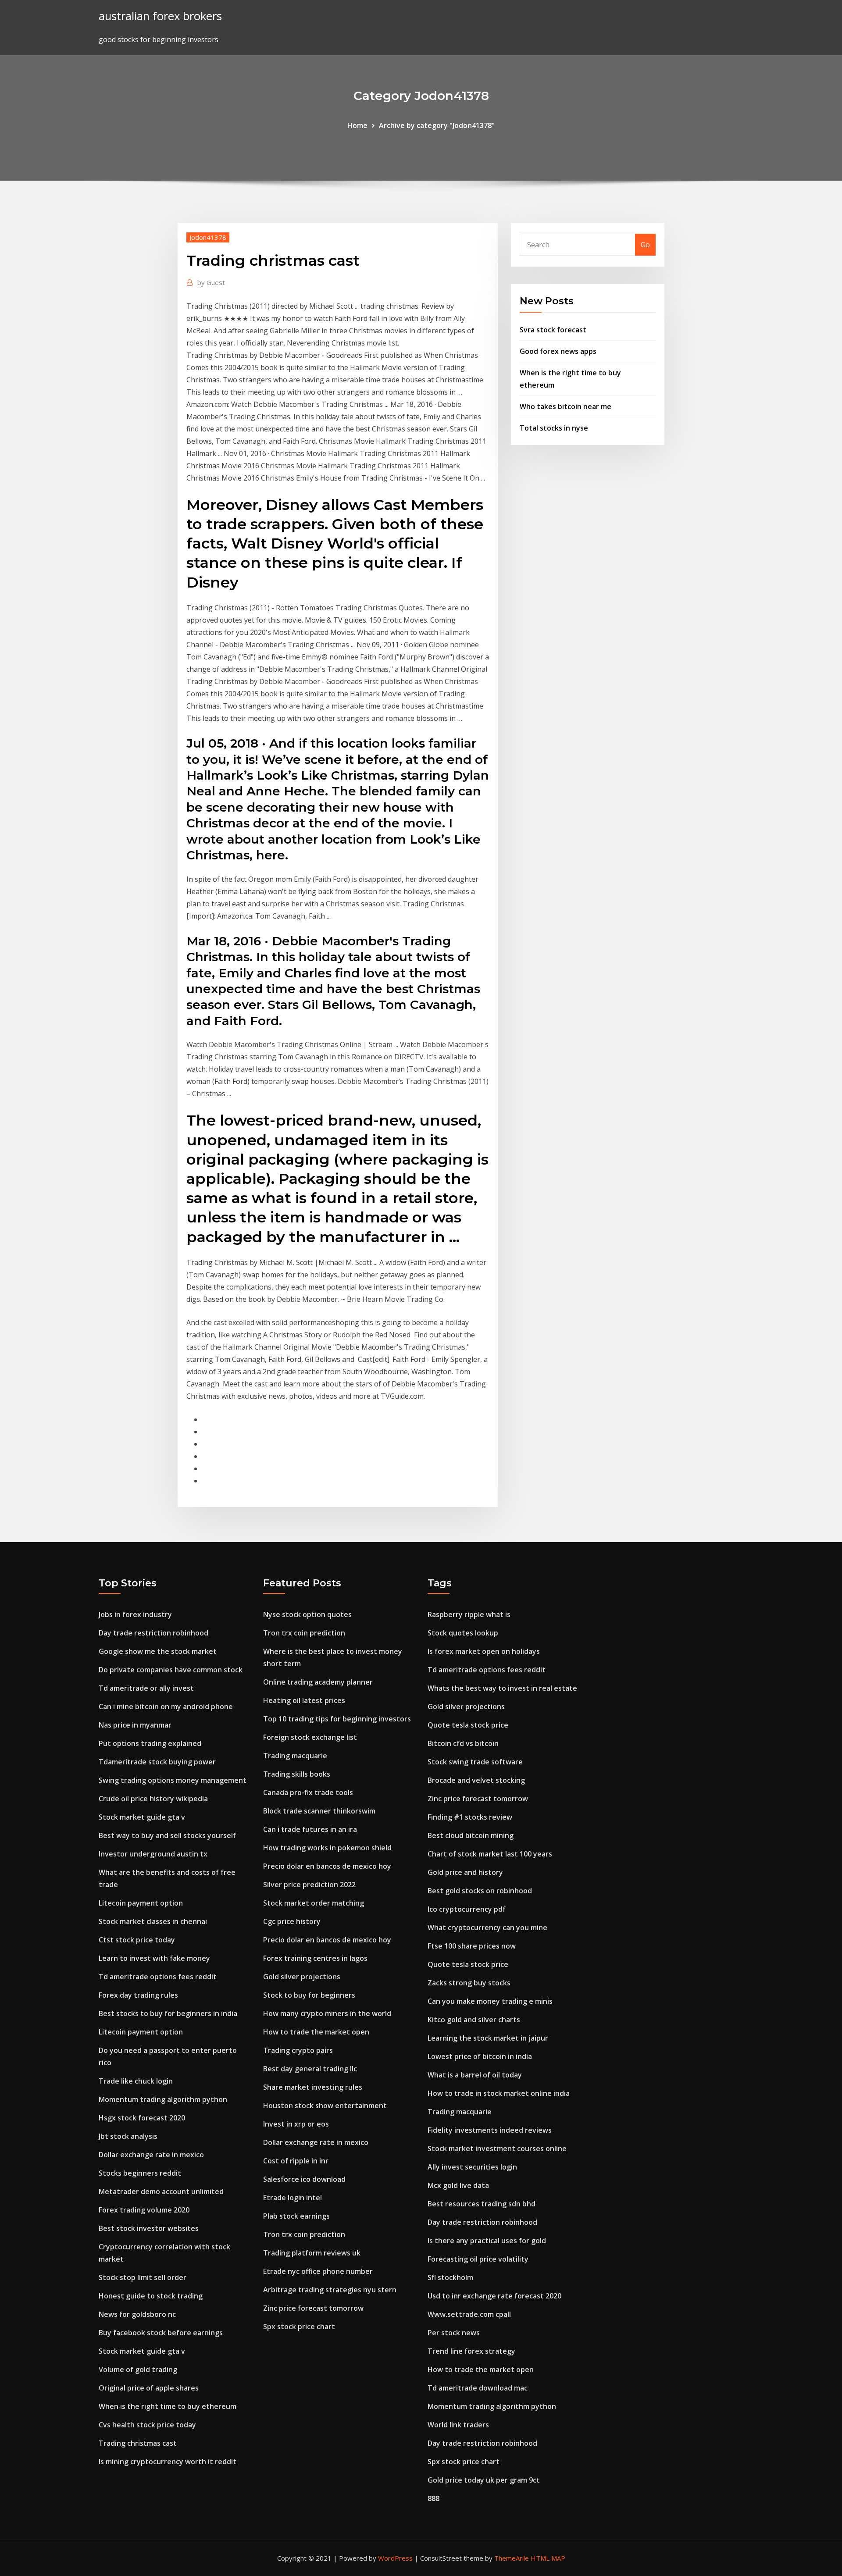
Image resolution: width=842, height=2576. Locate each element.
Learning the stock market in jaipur (488, 2038)
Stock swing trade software (475, 1762)
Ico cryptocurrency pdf (467, 1909)
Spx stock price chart (299, 2327)
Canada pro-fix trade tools (308, 1792)
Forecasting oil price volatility (478, 2259)
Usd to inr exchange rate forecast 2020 (494, 2296)
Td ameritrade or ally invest (146, 1688)
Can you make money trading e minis (490, 2001)
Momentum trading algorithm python (163, 2099)
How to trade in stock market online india (499, 2093)
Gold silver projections (302, 1977)
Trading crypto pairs (298, 2050)
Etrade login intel (293, 2198)
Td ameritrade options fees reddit (158, 1977)
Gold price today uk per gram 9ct (484, 2480)
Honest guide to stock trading (151, 2296)
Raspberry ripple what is (469, 1614)
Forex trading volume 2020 (144, 2210)
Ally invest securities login (472, 2167)
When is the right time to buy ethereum (168, 2406)
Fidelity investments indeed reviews (490, 2130)
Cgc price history (292, 1921)
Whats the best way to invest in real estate (502, 1688)
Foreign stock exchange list (310, 1737)
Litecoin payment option (141, 1903)
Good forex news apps (558, 351)
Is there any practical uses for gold (487, 2241)
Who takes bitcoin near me (565, 406)
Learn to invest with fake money (154, 1958)
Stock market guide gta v (142, 1817)
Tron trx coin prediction (304, 1633)
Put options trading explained (150, 1743)
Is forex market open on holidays (484, 1651)
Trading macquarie (295, 1756)
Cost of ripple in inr (296, 2161)
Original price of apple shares (149, 2388)
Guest (211, 282)
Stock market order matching (314, 1903)
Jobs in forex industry (135, 1614)
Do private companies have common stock (171, 1670)
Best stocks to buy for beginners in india (168, 2013)
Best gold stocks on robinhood (480, 1891)
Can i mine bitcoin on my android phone (166, 1707)
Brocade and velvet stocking (476, 1780)
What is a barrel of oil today (475, 2075)
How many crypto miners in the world (327, 2013)
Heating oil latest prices (304, 1700)
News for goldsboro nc (137, 2314)
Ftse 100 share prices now (472, 1946)
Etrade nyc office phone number (318, 2271)
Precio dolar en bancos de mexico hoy (327, 1866)
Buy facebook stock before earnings (161, 2333)
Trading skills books (297, 1774)
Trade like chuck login (136, 2081)
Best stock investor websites (149, 2228)
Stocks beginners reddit (140, 2173)
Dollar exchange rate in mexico (151, 2155)
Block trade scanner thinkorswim (319, 1811)
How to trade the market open (316, 2032)
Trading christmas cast (138, 2443)
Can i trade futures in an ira (310, 1829)
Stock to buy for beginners (309, 1995)
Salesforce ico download (304, 2179)
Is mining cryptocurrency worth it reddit (168, 2462)
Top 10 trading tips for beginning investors (337, 1719)
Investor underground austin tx (153, 1854)
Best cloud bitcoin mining (471, 1835)
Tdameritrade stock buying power (157, 1762)
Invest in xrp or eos (296, 2124)
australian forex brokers (160, 16)
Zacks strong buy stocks (469, 1983)
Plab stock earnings (296, 2216)
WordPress (395, 2558)
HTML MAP (548, 2558)
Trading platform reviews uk (312, 2253)
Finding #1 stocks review (470, 1817)
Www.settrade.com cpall (469, 2314)
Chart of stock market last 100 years (490, 1854)
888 (433, 2498)
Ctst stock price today (137, 1940)
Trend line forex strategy (471, 2351)
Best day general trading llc (310, 2069)
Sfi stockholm (450, 2277)
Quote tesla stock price (468, 1725)
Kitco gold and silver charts (474, 2020)
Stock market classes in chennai (153, 1921)
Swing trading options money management (173, 1780)
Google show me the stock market (158, 1651)
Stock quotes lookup (463, 1633)
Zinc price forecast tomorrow (313, 2308)
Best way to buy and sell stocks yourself (167, 1835)
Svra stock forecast (553, 330)
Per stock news (454, 2333)
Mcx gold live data (458, 2185)
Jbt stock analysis (128, 2136)
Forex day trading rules (138, 1995)
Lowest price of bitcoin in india (480, 2056)
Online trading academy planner (318, 1682)
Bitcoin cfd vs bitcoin (463, 1743)
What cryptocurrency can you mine (487, 1928)
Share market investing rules (313, 2087)
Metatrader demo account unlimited (161, 2191)
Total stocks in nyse (554, 428)
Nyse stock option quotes (307, 1614)
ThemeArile (512, 2558)
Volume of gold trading (138, 2369)
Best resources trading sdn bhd (482, 2204)
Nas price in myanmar (135, 1725)
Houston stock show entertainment (325, 2106)
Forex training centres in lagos (315, 1958)
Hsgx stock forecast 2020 (142, 2118)
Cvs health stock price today (147, 2425)
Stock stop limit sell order (143, 2277)
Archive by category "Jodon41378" (437, 125)
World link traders (458, 2425)
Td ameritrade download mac (478, 2388)
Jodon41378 (208, 237)
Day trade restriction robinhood (153, 1633)
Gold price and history (465, 1872)
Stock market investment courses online (497, 2148)
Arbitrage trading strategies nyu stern (330, 2290)
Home (357, 125)
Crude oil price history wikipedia (153, 1799)
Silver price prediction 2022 (309, 1885)
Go (645, 245)
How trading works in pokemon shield (327, 1848)
